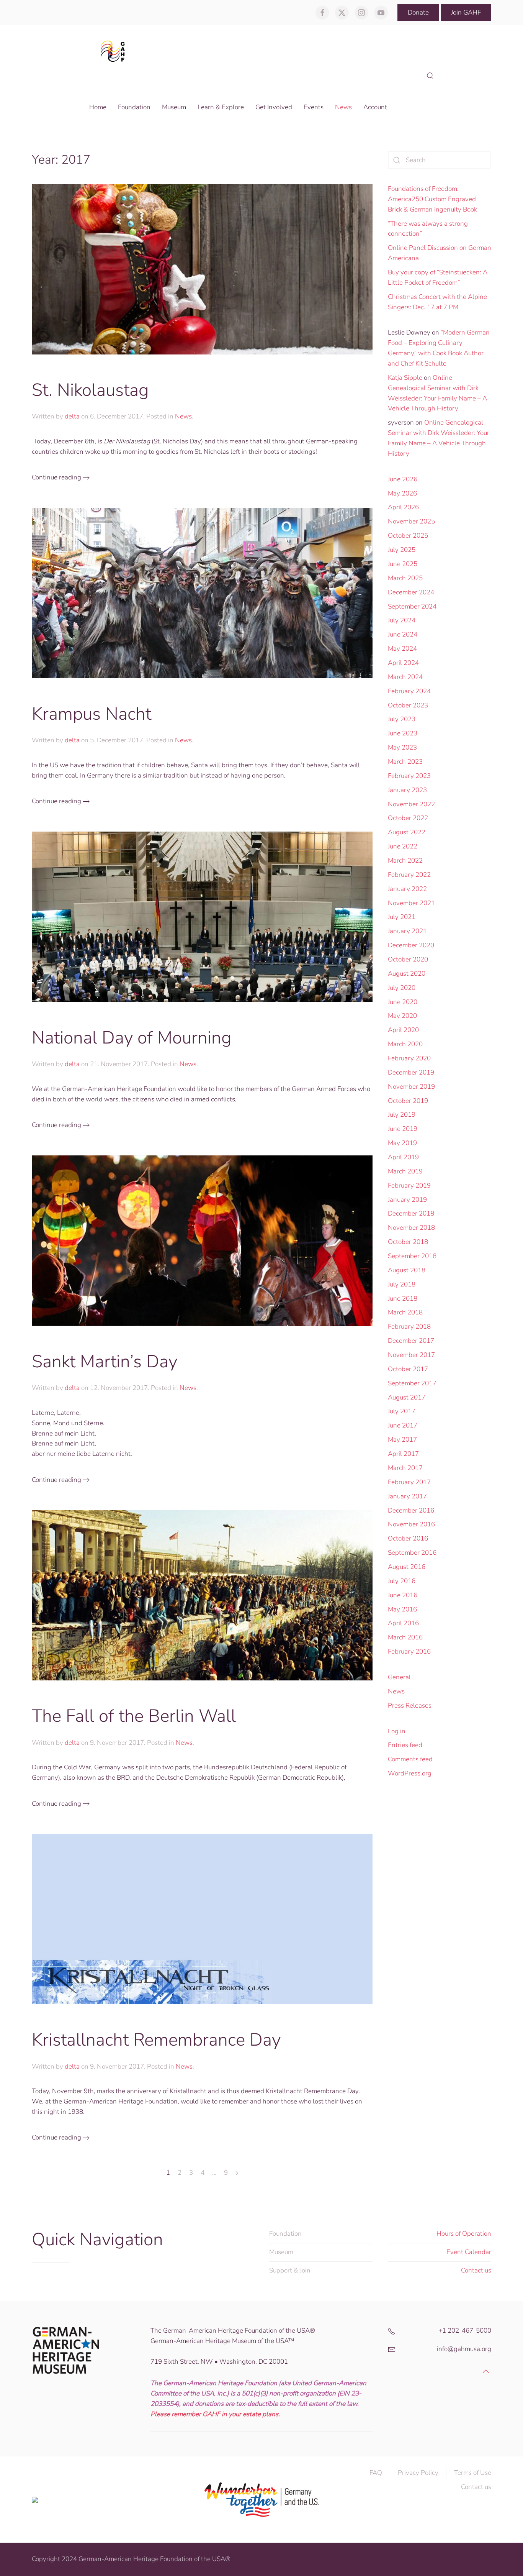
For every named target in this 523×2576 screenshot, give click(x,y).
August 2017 (407, 1397)
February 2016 (409, 1651)
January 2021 (407, 931)
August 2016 (407, 1567)
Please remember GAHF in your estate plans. (215, 2414)
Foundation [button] (134, 107)
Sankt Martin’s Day (105, 1361)
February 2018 (409, 1327)
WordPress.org (410, 1773)
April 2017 (403, 1454)
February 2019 (409, 1185)
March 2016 (405, 1637)
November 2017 (411, 1355)
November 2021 (411, 903)
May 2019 (402, 1143)
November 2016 (411, 1524)
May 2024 (402, 649)
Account (375, 107)
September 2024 (412, 606)
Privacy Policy (418, 2473)
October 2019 (408, 1101)
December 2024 (411, 592)
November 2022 (411, 804)
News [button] (343, 107)
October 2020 (408, 959)
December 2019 (411, 1072)
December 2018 (411, 1213)
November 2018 (411, 1228)
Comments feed (410, 1759)
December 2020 (411, 945)
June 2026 (403, 479)
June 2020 (403, 1002)
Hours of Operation (464, 2234)
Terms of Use (473, 2473)
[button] (430, 76)
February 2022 (409, 875)
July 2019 (402, 1115)
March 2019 (405, 1171)
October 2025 (408, 536)
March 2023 (405, 762)
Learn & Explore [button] (221, 107)
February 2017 (409, 1482)
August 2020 (407, 974)
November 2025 (411, 521)
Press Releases (410, 1706)
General (399, 1677)
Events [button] (314, 107)
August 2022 (407, 832)
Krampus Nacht (92, 714)
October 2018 (408, 1242)
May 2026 (402, 493)
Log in (397, 1731)
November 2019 (411, 1087)
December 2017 (411, 1341)
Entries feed (405, 1745)
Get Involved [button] (274, 107)
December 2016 (411, 1510)
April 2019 (403, 1157)
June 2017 (403, 1425)
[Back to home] (115, 51)
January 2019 (407, 1200)
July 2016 (402, 1581)
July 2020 (402, 988)
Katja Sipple (405, 378)
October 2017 (408, 1369)
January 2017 (407, 1496)
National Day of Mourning (132, 1038)
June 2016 (403, 1595)
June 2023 (403, 733)
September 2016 (412, 1553)
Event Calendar (469, 2252)
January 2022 (407, 889)
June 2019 (403, 1129)
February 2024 (409, 691)
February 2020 (409, 1058)
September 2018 (412, 1256)
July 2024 (402, 620)
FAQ (376, 2473)
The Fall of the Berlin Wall (134, 1716)
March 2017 (405, 1468)
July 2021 (402, 917)
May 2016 (402, 1609)
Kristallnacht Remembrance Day (156, 2040)
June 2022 (403, 846)
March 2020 (405, 1044)
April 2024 (403, 663)
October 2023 (408, 705)
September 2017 (412, 1383)
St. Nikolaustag (90, 390)
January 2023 (407, 790)
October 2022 (408, 818)
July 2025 (402, 550)
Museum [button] (174, 107)
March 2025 (405, 578)
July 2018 (402, 1284)
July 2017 (402, 1411)
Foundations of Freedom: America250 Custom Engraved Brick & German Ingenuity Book (432, 199)
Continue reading (56, 477)
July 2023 (402, 719)
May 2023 (402, 747)
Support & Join (290, 2270)
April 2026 (403, 507)
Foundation (285, 2234)
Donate (418, 12)
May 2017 (402, 1440)
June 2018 (403, 1299)
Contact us (476, 2270)
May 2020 (402, 1016)
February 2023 (409, 776)
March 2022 (405, 861)
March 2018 (405, 1312)
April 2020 (403, 1030)
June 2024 (403, 634)
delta (72, 416)
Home (98, 107)
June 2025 (403, 564)
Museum (281, 2252)
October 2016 (408, 1538)
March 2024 (405, 677)
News (183, 416)
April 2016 (403, 1623)
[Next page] (237, 2173)
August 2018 (407, 1270)
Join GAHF (466, 12)
